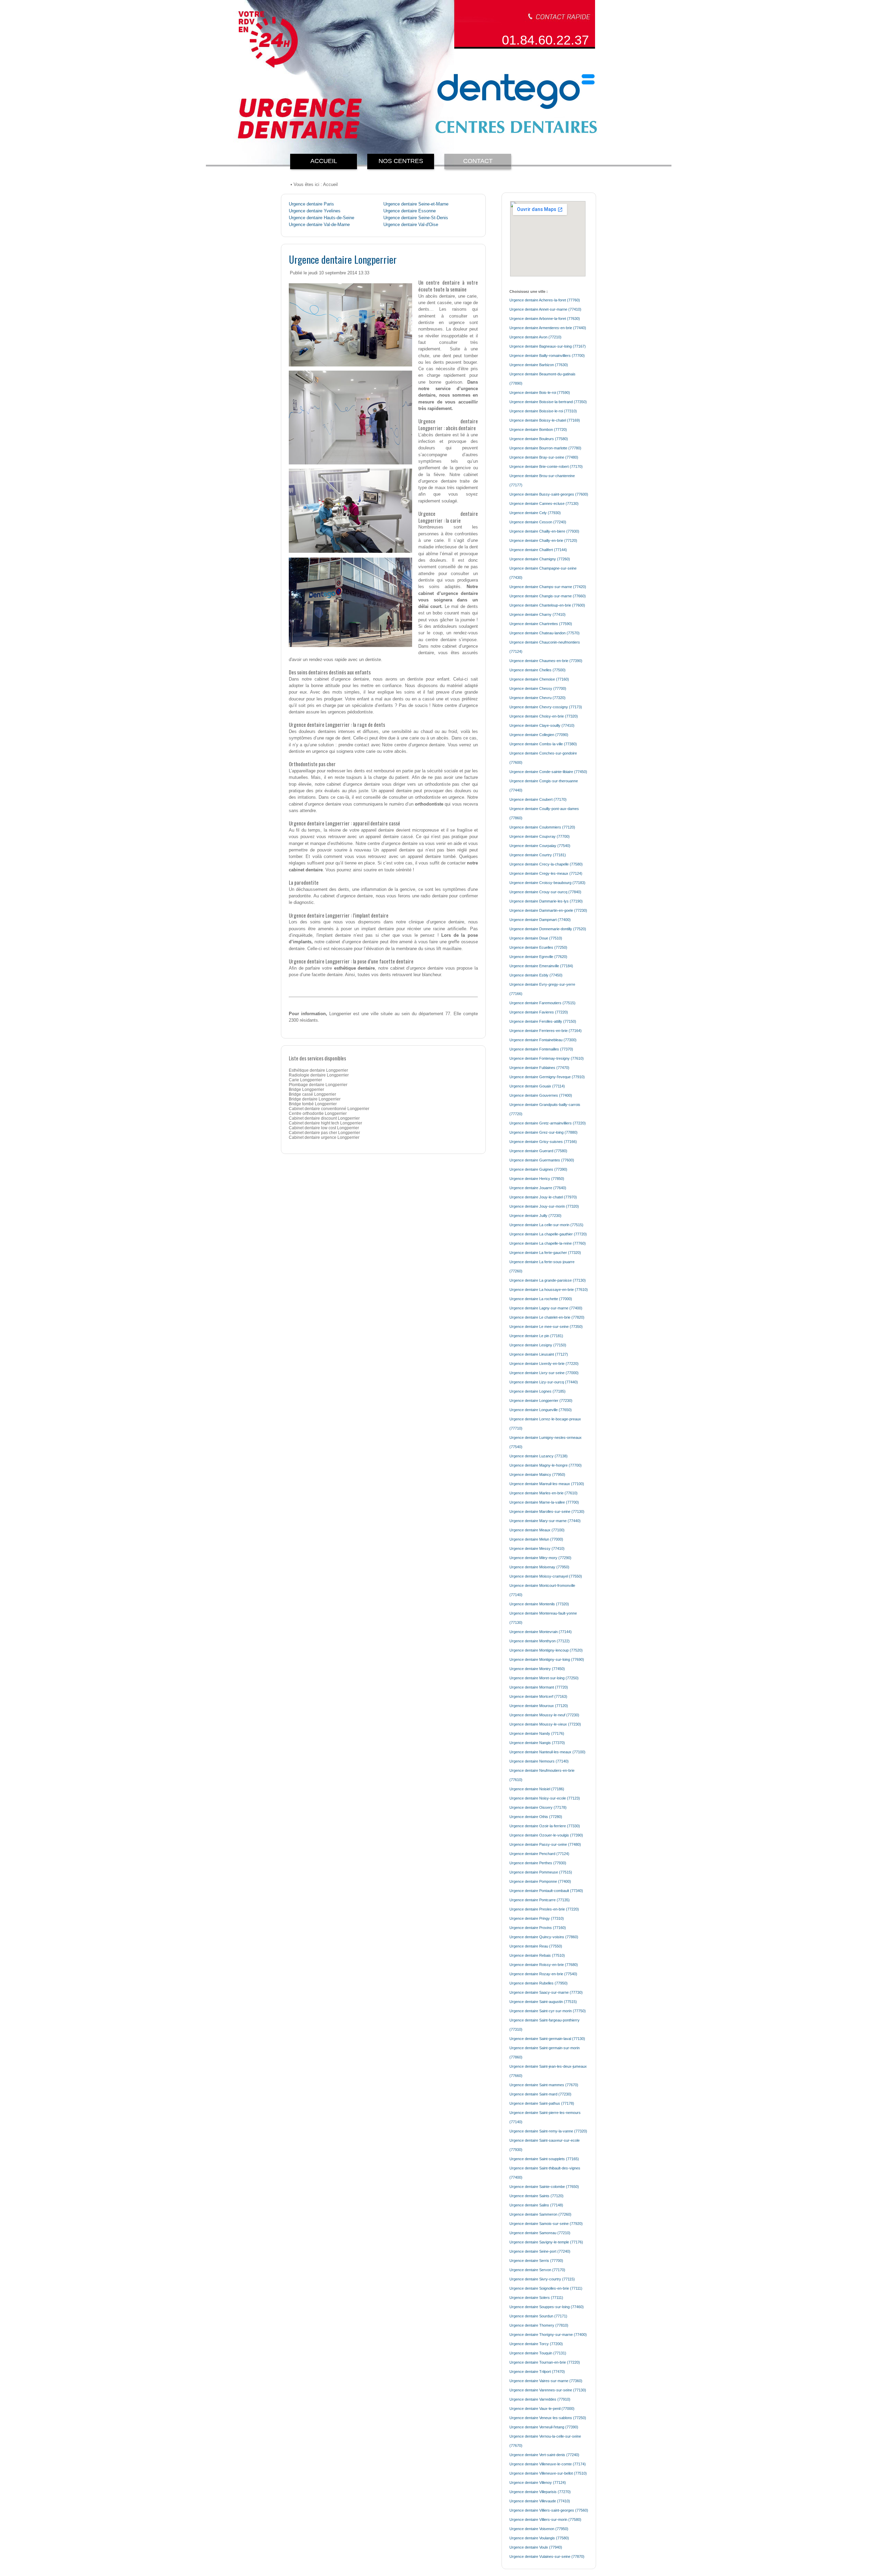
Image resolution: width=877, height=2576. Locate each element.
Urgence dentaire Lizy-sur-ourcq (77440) (544, 1382)
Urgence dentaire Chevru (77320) (538, 698)
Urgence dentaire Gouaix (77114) (537, 1086)
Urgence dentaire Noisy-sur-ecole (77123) (545, 1798)
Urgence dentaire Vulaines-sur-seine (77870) (547, 2556)
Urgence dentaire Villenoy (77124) (538, 2482)
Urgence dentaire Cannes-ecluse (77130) (544, 503)
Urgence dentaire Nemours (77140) (539, 1761)
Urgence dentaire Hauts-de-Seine (322, 218)
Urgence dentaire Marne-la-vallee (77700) (544, 1502)
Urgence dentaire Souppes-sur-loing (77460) (547, 2307)
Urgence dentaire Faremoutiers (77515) (542, 1003)
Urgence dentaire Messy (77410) (537, 1548)
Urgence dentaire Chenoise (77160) (539, 679)
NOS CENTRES (401, 161)
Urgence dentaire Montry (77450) (537, 1669)
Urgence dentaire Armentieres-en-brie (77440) (548, 328)
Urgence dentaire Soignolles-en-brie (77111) (546, 2288)
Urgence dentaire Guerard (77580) (538, 1151)
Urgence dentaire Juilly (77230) (535, 1216)
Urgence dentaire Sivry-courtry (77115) (542, 2279)
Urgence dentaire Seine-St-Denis (416, 218)
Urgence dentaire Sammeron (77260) (540, 2214)
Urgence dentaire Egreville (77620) (538, 957)
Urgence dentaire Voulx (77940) (536, 2547)
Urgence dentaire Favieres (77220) (539, 1012)
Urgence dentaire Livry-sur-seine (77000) (544, 1373)
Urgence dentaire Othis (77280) (536, 1817)
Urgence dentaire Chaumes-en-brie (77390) (546, 661)
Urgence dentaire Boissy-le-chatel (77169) (545, 420)
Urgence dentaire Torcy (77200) (536, 2344)
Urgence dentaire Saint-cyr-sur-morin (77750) (548, 2011)
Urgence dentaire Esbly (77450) (536, 975)
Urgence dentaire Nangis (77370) (537, 1743)
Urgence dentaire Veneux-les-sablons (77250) (548, 2418)
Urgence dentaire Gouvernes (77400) (541, 1095)
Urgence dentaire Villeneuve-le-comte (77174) (548, 2464)
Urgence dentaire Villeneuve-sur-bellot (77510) (548, 2473)
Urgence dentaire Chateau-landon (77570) (545, 633)
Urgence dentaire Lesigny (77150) (538, 1345)
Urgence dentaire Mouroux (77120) (539, 1706)
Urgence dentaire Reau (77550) (536, 1946)
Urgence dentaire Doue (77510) (536, 938)
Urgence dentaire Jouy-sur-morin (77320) (544, 1206)
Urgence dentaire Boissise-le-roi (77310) (543, 411)
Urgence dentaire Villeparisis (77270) (540, 2492)
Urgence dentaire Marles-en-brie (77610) (544, 1493)
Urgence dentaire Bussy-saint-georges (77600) (549, 494)
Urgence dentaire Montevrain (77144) (541, 1632)
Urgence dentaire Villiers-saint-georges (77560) (549, 2510)
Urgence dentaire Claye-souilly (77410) (542, 725)
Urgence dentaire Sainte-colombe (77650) (544, 2187)
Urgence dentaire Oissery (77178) (538, 1807)
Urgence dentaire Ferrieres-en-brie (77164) (546, 1031)
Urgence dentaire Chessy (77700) (538, 688)
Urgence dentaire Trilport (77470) (537, 2372)
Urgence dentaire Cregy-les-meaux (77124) (546, 873)
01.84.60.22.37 (545, 40)
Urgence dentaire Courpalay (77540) (540, 846)
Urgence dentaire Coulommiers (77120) (542, 827)
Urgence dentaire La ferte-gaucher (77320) (545, 1253)
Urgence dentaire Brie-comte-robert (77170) (546, 466)
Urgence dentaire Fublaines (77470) (539, 1068)
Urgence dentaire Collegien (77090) (539, 735)
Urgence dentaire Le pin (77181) (536, 1336)
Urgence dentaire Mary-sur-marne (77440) (545, 1521)
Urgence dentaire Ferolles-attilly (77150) (543, 1021)
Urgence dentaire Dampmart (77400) (540, 920)
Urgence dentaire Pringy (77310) (537, 1918)
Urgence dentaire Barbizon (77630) (539, 365)
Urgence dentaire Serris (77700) (536, 2261)
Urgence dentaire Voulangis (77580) (539, 2538)
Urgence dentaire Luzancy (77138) (539, 1456)
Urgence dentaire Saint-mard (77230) (540, 2094)
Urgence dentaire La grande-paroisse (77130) (548, 1280)
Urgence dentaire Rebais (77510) (537, 1955)
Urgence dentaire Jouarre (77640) (538, 1188)
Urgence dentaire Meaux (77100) (537, 1530)
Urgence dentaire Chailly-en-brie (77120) (543, 540)
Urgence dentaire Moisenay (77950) (539, 1567)
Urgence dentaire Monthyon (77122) (540, 1641)
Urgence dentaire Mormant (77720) (539, 1687)
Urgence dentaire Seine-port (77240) (540, 2251)
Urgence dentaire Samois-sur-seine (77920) (546, 2224)
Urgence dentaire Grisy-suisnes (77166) (543, 1142)
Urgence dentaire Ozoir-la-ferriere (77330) (545, 1826)
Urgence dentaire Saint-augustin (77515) (543, 2002)
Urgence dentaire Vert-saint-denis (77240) (544, 2455)
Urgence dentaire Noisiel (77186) (537, 1789)
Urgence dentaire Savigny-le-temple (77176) (546, 2242)
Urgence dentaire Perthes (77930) (538, 1863)
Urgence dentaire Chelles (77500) (538, 670)
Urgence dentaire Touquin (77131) (538, 2353)
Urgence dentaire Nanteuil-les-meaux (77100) (547, 1752)
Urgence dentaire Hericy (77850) (537, 1179)
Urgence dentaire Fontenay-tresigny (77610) (547, 1058)
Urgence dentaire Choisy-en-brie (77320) (544, 716)
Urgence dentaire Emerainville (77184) (541, 966)
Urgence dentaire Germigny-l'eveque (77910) (547, 1077)
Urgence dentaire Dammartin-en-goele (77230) (548, 910)
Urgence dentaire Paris (311, 204)
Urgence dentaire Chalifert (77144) (538, 550)
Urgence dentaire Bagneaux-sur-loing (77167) (548, 346)
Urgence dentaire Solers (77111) (536, 2298)
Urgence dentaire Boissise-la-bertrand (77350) (548, 402)
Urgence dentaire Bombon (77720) (538, 430)
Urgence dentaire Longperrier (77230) (541, 1401)
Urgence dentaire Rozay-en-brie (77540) (543, 1974)
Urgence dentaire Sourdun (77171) (538, 2316)
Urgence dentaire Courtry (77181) (538, 855)
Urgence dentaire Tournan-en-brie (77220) (545, 2362)
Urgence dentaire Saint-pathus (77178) (542, 2103)
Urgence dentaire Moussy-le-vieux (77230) (545, 1724)
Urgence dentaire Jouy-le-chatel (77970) (543, 1197)
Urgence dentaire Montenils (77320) (539, 1604)
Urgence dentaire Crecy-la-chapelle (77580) (546, 864)
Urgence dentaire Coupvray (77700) (540, 836)
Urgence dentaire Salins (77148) (536, 2205)
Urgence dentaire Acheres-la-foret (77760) (545, 300)
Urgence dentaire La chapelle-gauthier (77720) (548, 1234)
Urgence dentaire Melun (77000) (536, 1539)
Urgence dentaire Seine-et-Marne (416, 204)
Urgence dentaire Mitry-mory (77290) (540, 1558)
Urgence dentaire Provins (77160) (538, 1928)
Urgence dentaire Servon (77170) (537, 2270)
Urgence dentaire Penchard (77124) (539, 1854)
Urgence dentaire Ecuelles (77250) (538, 947)
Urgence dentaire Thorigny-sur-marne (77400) (548, 2335)
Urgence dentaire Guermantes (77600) (542, 1160)
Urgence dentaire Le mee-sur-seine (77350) (546, 1327)
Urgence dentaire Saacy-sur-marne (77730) (546, 1992)
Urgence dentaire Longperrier (343, 259)
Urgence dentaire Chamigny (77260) (540, 559)
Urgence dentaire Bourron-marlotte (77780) (545, 448)
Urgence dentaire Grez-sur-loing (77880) (544, 1132)
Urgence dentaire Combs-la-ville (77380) (543, 744)
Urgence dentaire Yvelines (315, 211)
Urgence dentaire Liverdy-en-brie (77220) (544, 1364)
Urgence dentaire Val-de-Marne (319, 225)
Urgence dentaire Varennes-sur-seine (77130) (548, 2390)
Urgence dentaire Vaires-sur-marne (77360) (546, 2381)
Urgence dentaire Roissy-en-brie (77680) (544, 1965)
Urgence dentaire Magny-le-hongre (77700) (546, 1465)
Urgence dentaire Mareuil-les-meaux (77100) (547, 1484)
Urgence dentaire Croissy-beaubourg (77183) (547, 883)
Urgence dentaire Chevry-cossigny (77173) (546, 707)
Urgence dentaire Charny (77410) (538, 614)
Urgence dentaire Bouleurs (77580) (539, 439)
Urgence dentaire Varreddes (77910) (540, 2399)
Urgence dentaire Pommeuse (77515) (541, 1872)
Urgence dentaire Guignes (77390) (538, 1169)
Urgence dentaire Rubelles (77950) (539, 1983)
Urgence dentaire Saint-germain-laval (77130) (547, 2039)
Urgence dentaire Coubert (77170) (538, 799)
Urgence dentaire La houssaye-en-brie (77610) (549, 1290)
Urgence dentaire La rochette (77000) (541, 1299)
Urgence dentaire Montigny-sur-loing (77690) (547, 1659)
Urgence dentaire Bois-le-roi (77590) (540, 393)
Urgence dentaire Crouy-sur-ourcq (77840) (545, 892)
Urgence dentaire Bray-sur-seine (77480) (544, 457)
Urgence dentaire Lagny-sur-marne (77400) (546, 1308)
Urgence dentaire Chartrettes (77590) (541, 624)
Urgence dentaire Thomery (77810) (539, 2325)
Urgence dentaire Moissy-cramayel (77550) (546, 1576)
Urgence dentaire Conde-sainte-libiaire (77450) (548, 772)
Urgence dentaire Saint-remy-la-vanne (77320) (548, 2131)
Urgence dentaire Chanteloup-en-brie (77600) (547, 605)
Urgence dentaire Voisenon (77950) (539, 2529)
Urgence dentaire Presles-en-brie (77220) (544, 1909)
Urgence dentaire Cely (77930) (535, 513)
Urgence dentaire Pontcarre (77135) (540, 1900)
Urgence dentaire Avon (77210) (535, 337)
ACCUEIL (324, 161)
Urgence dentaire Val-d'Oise (411, 225)
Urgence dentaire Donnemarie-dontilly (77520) (548, 929)
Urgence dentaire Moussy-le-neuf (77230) (544, 1715)
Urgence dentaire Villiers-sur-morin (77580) (545, 2519)
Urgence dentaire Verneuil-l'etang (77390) (544, 2427)
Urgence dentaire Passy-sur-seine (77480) (545, 1844)
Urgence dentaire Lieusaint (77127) (539, 1354)
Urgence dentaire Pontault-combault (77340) (546, 1891)
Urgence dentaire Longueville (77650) (541, 1410)
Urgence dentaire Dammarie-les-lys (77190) (546, 901)
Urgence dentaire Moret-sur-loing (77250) (544, 1678)
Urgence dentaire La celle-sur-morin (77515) (546, 1225)
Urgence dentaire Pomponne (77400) (540, 1881)
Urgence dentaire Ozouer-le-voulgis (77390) (546, 1835)
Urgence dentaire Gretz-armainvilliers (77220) (548, 1123)
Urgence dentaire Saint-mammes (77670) (544, 2085)
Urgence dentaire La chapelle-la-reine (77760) (548, 1243)
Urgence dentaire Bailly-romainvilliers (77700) (547, 356)
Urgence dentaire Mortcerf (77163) (538, 1696)
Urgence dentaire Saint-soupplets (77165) (544, 2159)
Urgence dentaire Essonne (410, 211)
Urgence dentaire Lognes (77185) (538, 1391)
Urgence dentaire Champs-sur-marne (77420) (548, 587)
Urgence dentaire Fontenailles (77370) (541, 1049)
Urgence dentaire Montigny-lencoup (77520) (546, 1650)
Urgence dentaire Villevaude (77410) (540, 2501)
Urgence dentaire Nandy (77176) (537, 1733)
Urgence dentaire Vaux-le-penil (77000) (542, 2409)
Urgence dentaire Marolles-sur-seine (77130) (547, 1511)
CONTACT (478, 161)
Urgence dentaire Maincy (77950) (537, 1474)
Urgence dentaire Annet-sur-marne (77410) (545, 309)
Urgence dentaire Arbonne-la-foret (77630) (545, 319)
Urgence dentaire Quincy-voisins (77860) (544, 1937)
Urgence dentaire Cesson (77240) (538, 522)
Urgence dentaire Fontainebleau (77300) (543, 1040)
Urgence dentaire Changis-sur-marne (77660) (548, 596)
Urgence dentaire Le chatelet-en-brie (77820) (547, 1317)
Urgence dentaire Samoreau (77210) (540, 2233)
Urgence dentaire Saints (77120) (536, 2196)
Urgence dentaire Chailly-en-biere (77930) (544, 531)
